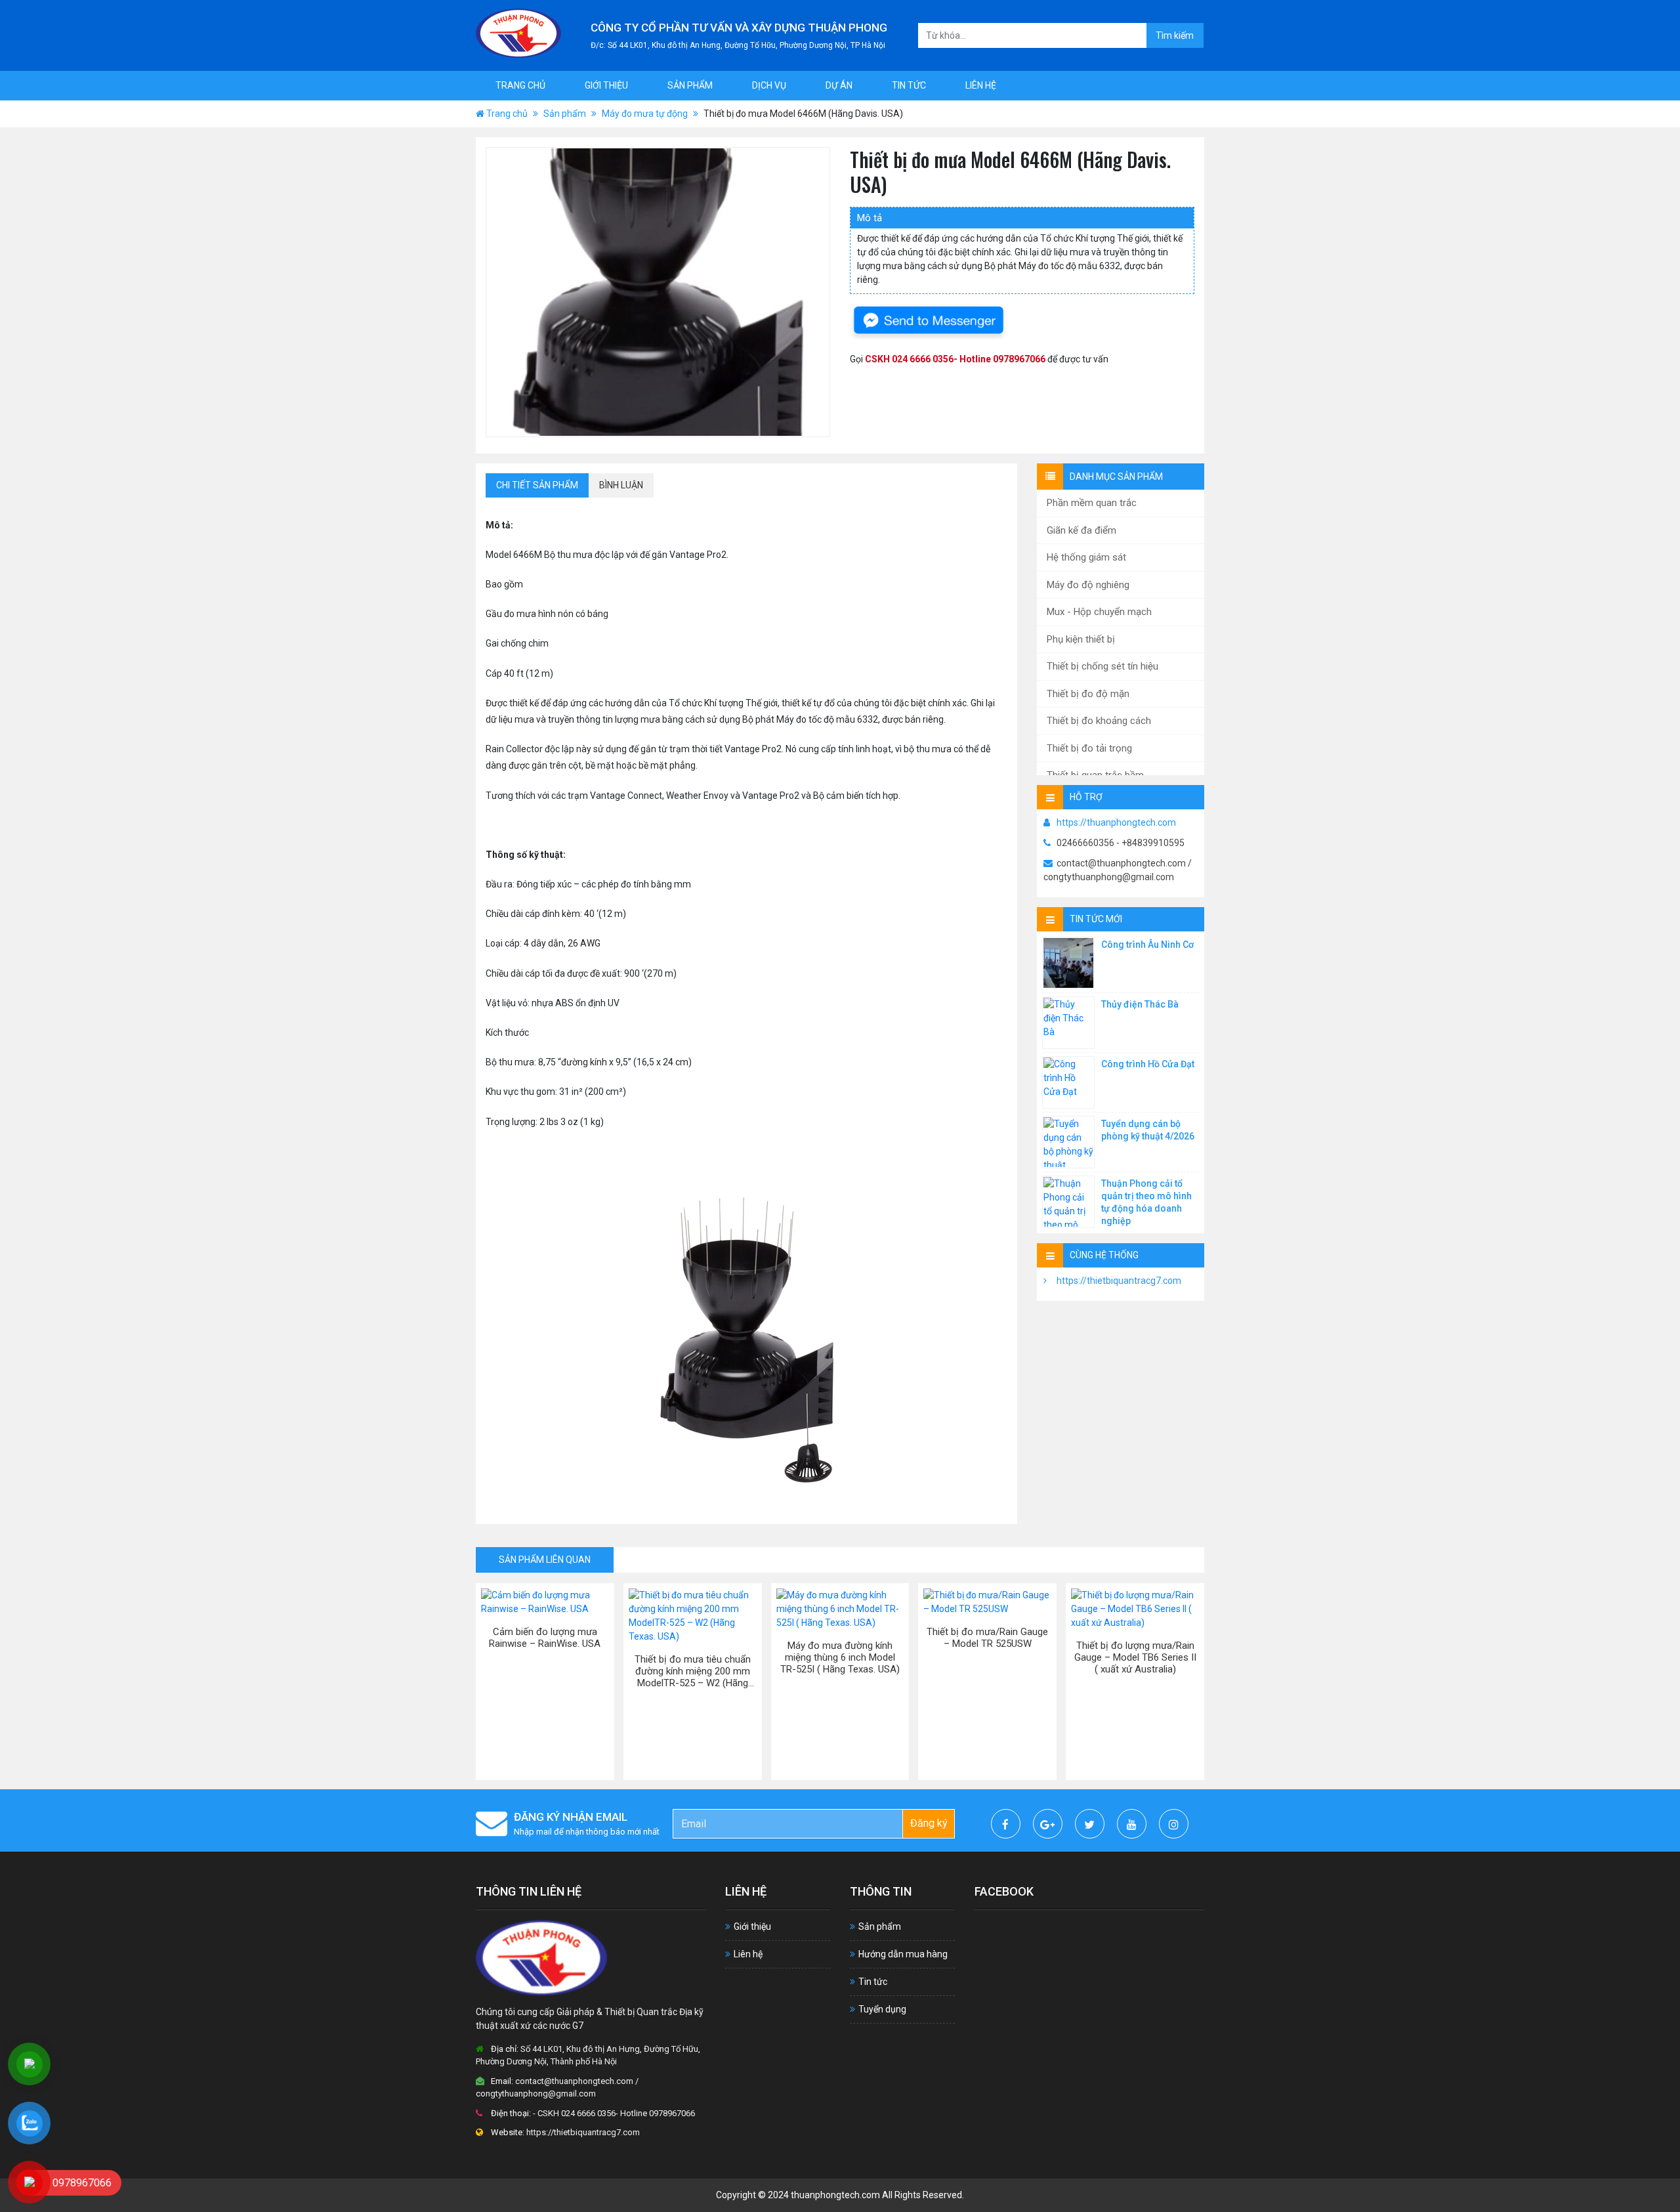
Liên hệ (981, 85)
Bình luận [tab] (621, 485)
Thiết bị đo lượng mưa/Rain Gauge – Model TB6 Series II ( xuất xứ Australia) (1135, 1657)
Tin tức (909, 85)
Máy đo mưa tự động (645, 114)
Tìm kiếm (1175, 35)
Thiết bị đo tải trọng (1089, 748)
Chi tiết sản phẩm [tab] (537, 485)
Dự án (839, 85)
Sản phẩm (690, 85)
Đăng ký (929, 1823)
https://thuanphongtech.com (1116, 822)
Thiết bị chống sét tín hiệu (1102, 666)
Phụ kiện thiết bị (1081, 639)
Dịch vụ (769, 85)
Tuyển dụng (882, 2009)
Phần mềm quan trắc (1092, 503)
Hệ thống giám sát (1086, 557)
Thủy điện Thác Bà (1140, 1004)
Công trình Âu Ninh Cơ (1147, 945)
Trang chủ (520, 85)
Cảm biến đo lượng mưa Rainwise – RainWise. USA (545, 1638)
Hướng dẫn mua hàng (903, 1954)
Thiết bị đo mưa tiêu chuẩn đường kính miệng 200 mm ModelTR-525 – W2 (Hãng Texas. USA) (693, 1671)
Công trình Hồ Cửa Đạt (1148, 1064)
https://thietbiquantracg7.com (1119, 1281)
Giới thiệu (606, 85)
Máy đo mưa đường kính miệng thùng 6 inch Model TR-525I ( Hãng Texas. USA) (840, 1657)
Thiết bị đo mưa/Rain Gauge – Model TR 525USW (987, 1638)
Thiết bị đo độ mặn (1088, 694)
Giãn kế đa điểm (1081, 530)
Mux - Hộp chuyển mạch (1099, 612)
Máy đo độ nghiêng (1088, 585)
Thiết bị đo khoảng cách (1099, 721)
